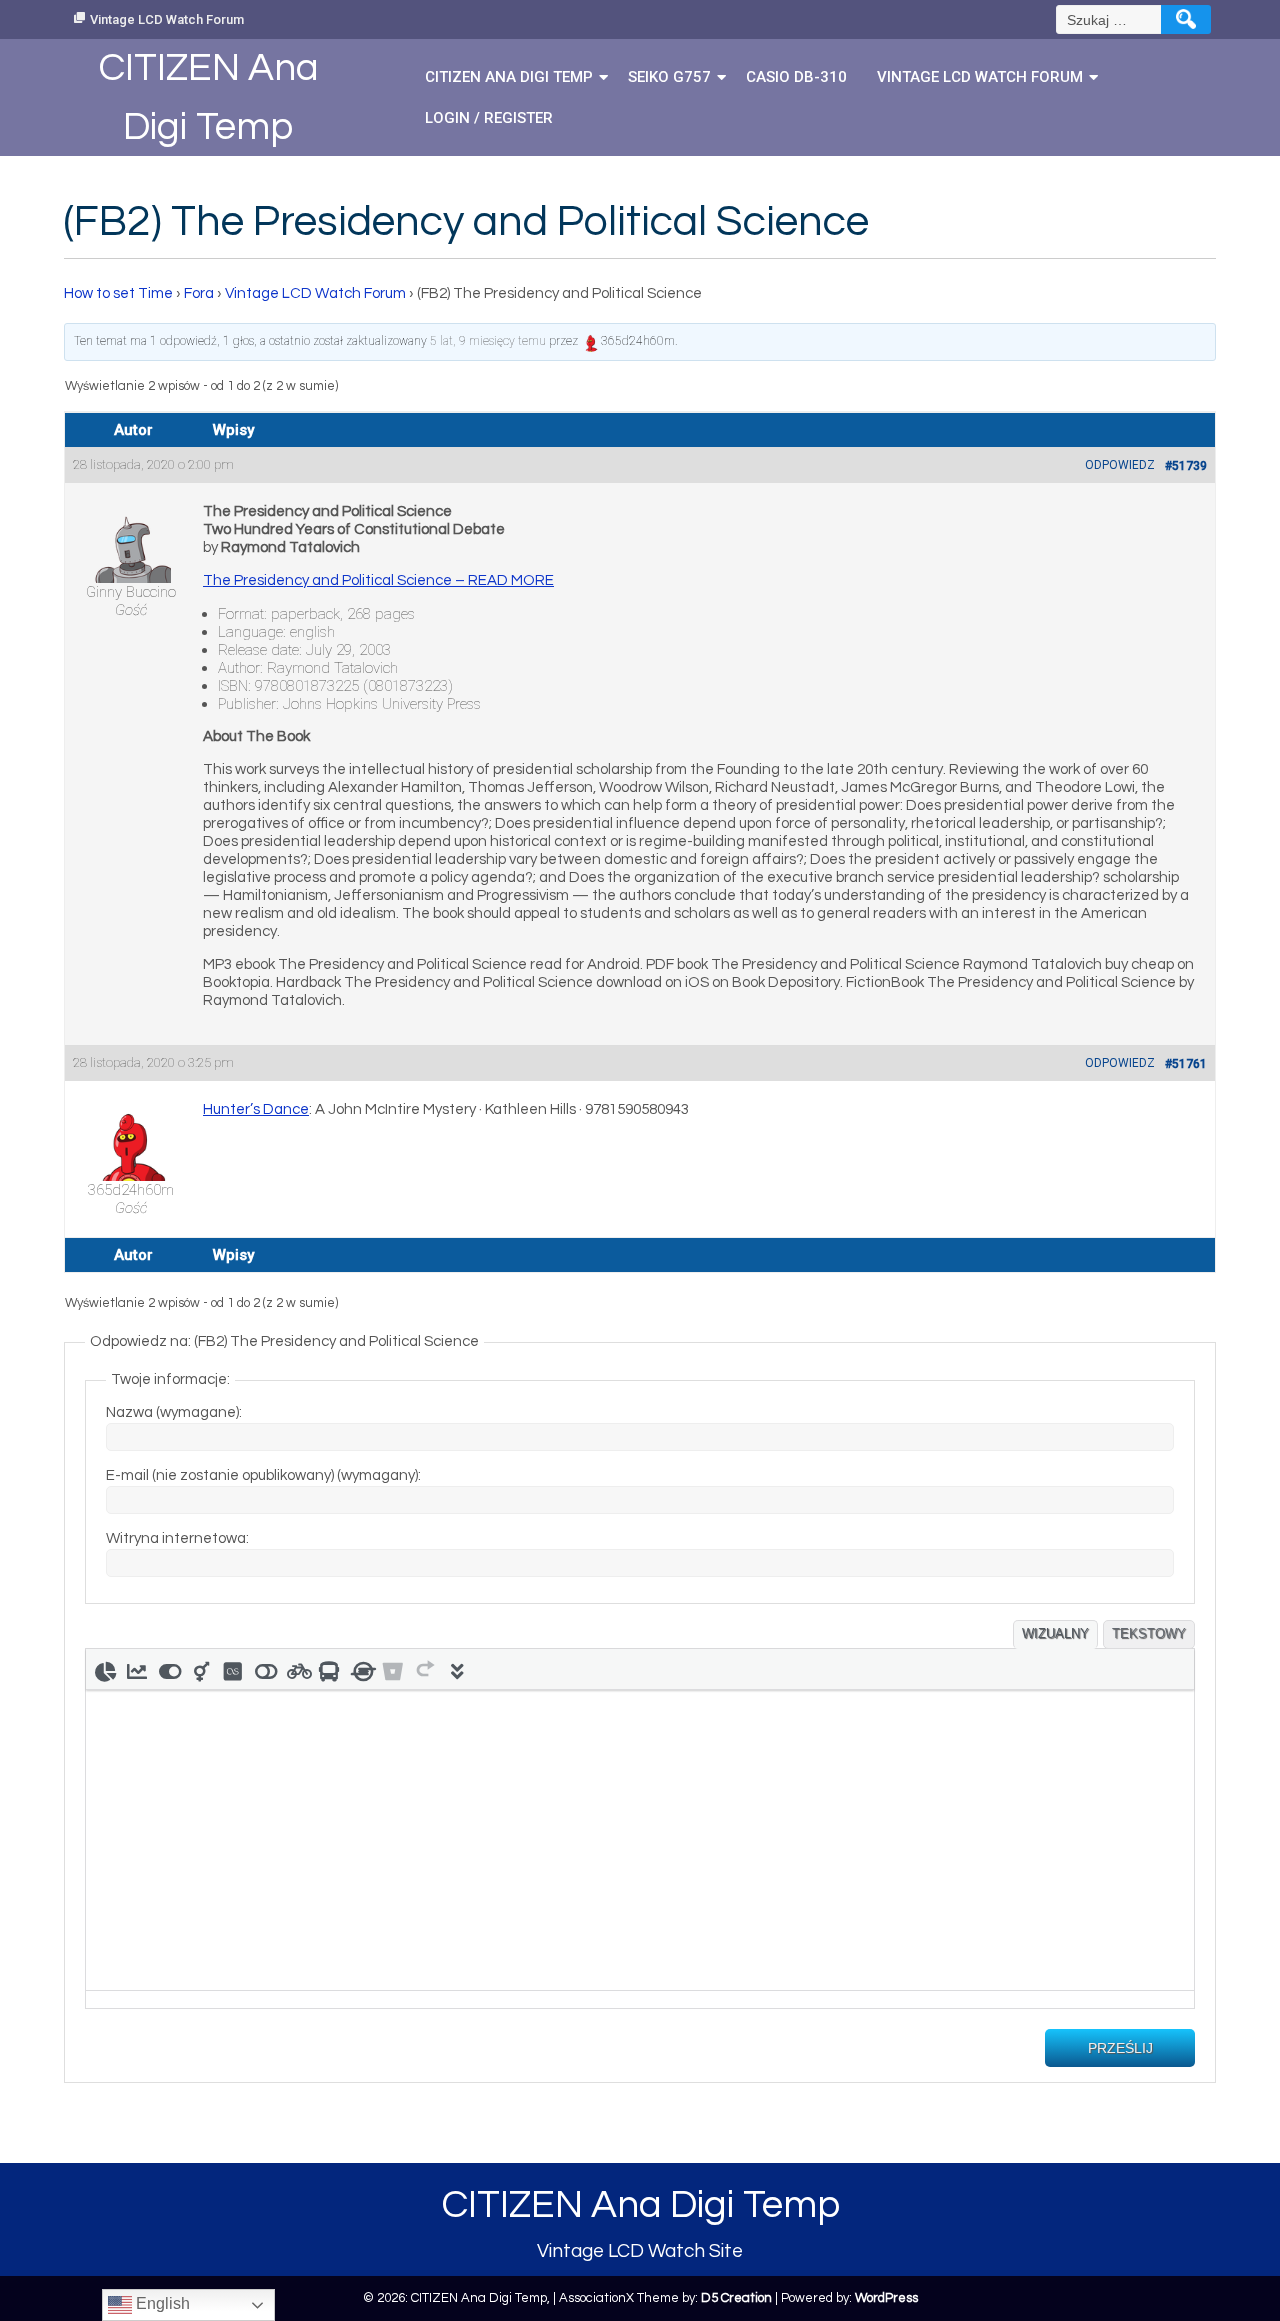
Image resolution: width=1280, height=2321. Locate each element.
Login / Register (489, 118)
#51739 (1186, 466)
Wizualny (1055, 1633)
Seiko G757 (669, 77)
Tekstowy (1149, 1633)
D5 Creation (736, 2298)
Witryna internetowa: (177, 1538)
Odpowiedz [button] (1120, 465)
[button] (105, 1669)
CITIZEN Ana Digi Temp (509, 77)
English (161, 2303)
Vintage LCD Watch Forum (167, 19)
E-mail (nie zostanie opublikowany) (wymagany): (263, 1475)
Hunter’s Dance (256, 1109)
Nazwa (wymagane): (174, 1412)
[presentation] (105, 1669)
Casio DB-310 (796, 77)
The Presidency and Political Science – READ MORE (378, 580)
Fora (199, 293)
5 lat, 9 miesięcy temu (488, 341)
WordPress (886, 2298)
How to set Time (118, 293)
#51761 (1186, 1064)
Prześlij (1120, 2048)
